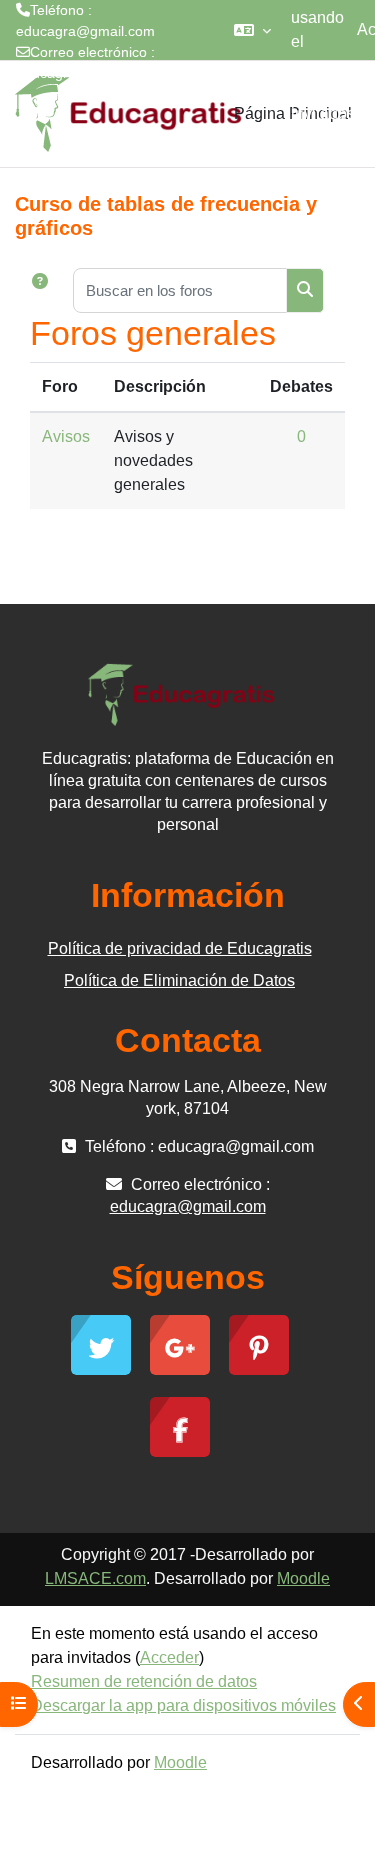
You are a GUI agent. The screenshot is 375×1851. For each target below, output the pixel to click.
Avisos (66, 436)
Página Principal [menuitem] (293, 113)
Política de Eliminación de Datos (179, 980)
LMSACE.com (95, 1578)
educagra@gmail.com (85, 73)
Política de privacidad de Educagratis (180, 948)
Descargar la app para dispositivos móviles (183, 1705)
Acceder (169, 1657)
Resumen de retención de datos (144, 1681)
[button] (252, 30)
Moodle (303, 1578)
